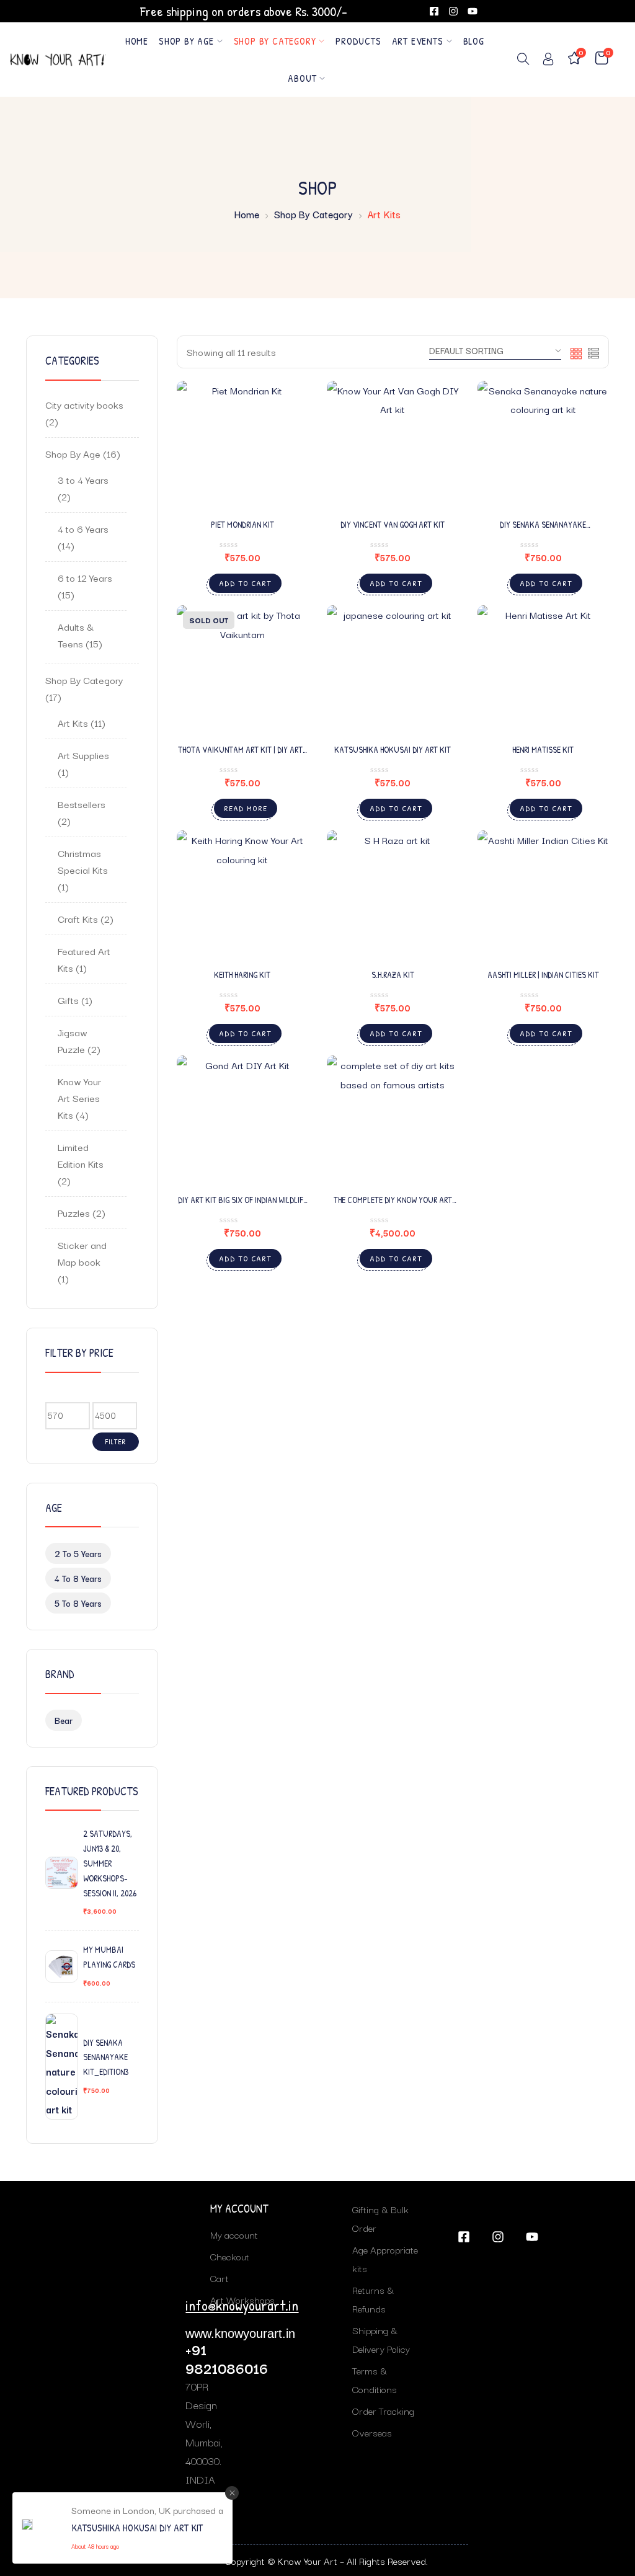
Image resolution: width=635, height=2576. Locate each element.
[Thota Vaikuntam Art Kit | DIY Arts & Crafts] (243, 671)
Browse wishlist (433, 438)
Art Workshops (242, 2299)
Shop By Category (275, 41)
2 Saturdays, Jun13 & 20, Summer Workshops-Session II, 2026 (110, 1863)
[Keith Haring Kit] (243, 896)
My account (234, 2234)
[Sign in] (548, 61)
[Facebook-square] (434, 11)
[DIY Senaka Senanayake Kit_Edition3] (544, 447)
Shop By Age (186, 41)
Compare (282, 468)
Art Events (418, 41)
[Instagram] (453, 11)
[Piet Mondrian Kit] (243, 447)
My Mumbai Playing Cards (109, 1957)
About (302, 78)
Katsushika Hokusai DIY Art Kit (393, 749)
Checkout (230, 2256)
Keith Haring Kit (242, 975)
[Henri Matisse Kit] (544, 671)
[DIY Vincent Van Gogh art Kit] (393, 447)
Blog (474, 41)
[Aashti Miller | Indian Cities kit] (544, 896)
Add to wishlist (282, 438)
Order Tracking (383, 2410)
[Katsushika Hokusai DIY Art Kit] (393, 671)
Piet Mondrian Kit (242, 524)
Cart (220, 2278)
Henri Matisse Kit (543, 749)
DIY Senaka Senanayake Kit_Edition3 (106, 2057)
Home (137, 41)
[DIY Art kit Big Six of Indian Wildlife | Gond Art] (243, 1121)
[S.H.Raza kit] (393, 896)
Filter (116, 1441)
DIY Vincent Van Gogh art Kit (393, 524)
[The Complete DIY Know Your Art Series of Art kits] (393, 1121)
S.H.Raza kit (393, 975)
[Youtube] (473, 11)
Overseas (372, 2432)
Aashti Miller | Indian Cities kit (543, 975)
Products (358, 41)
